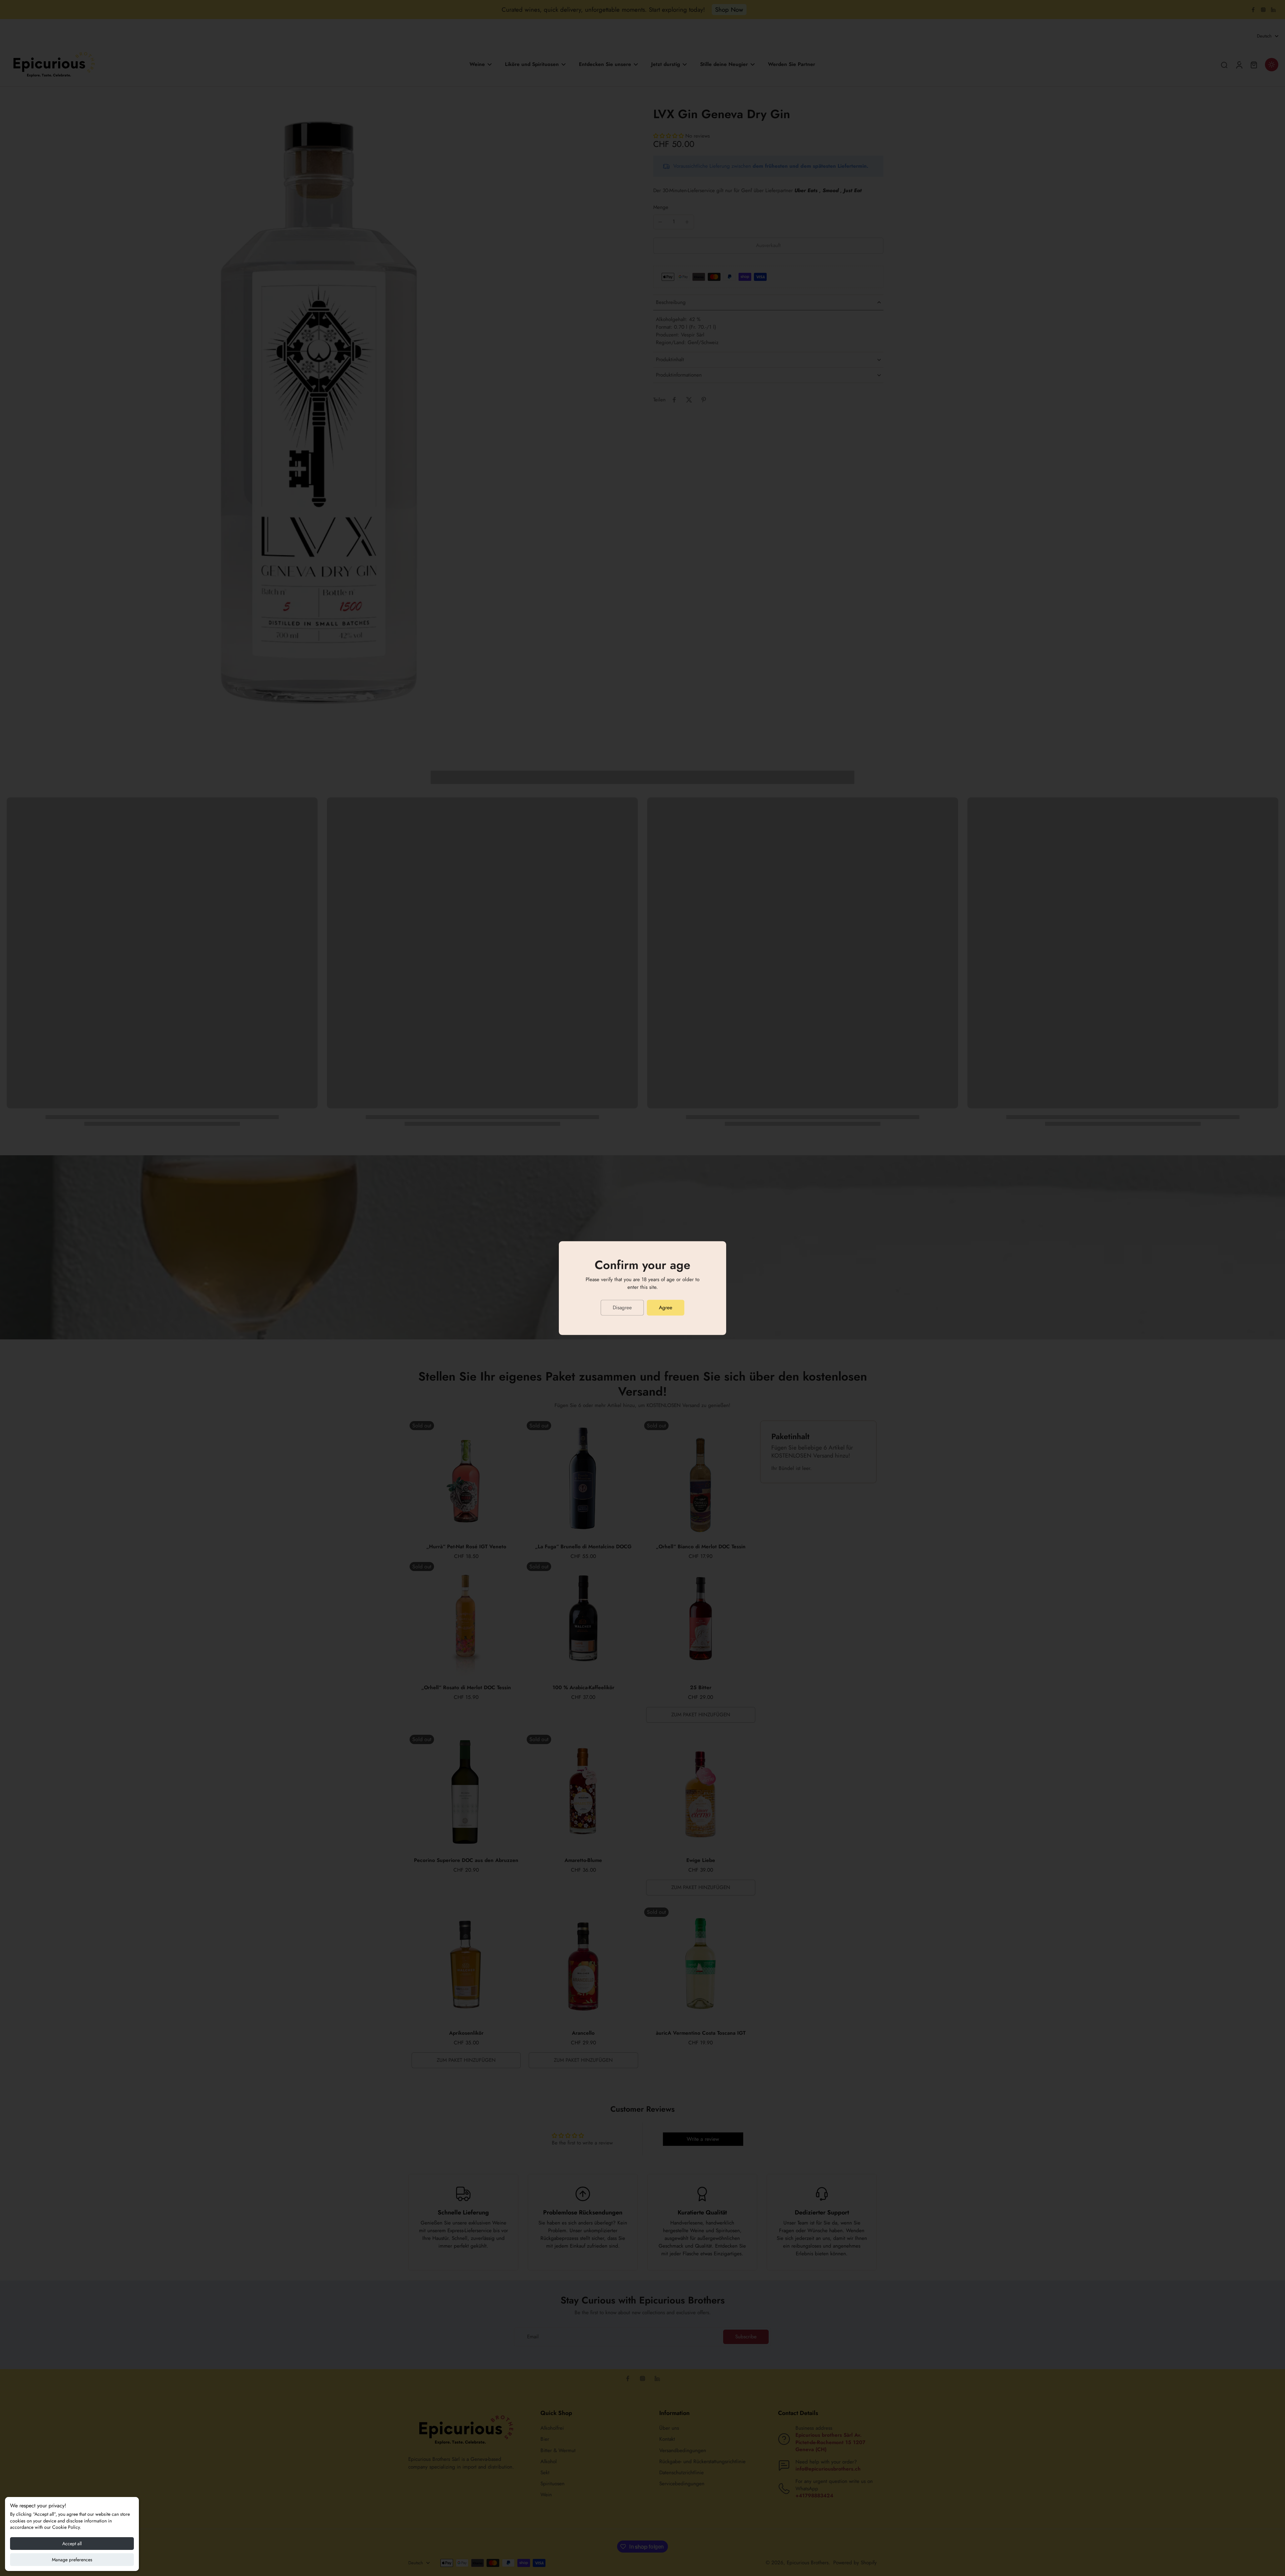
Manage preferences (72, 2560)
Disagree (622, 1308)
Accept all (72, 2544)
